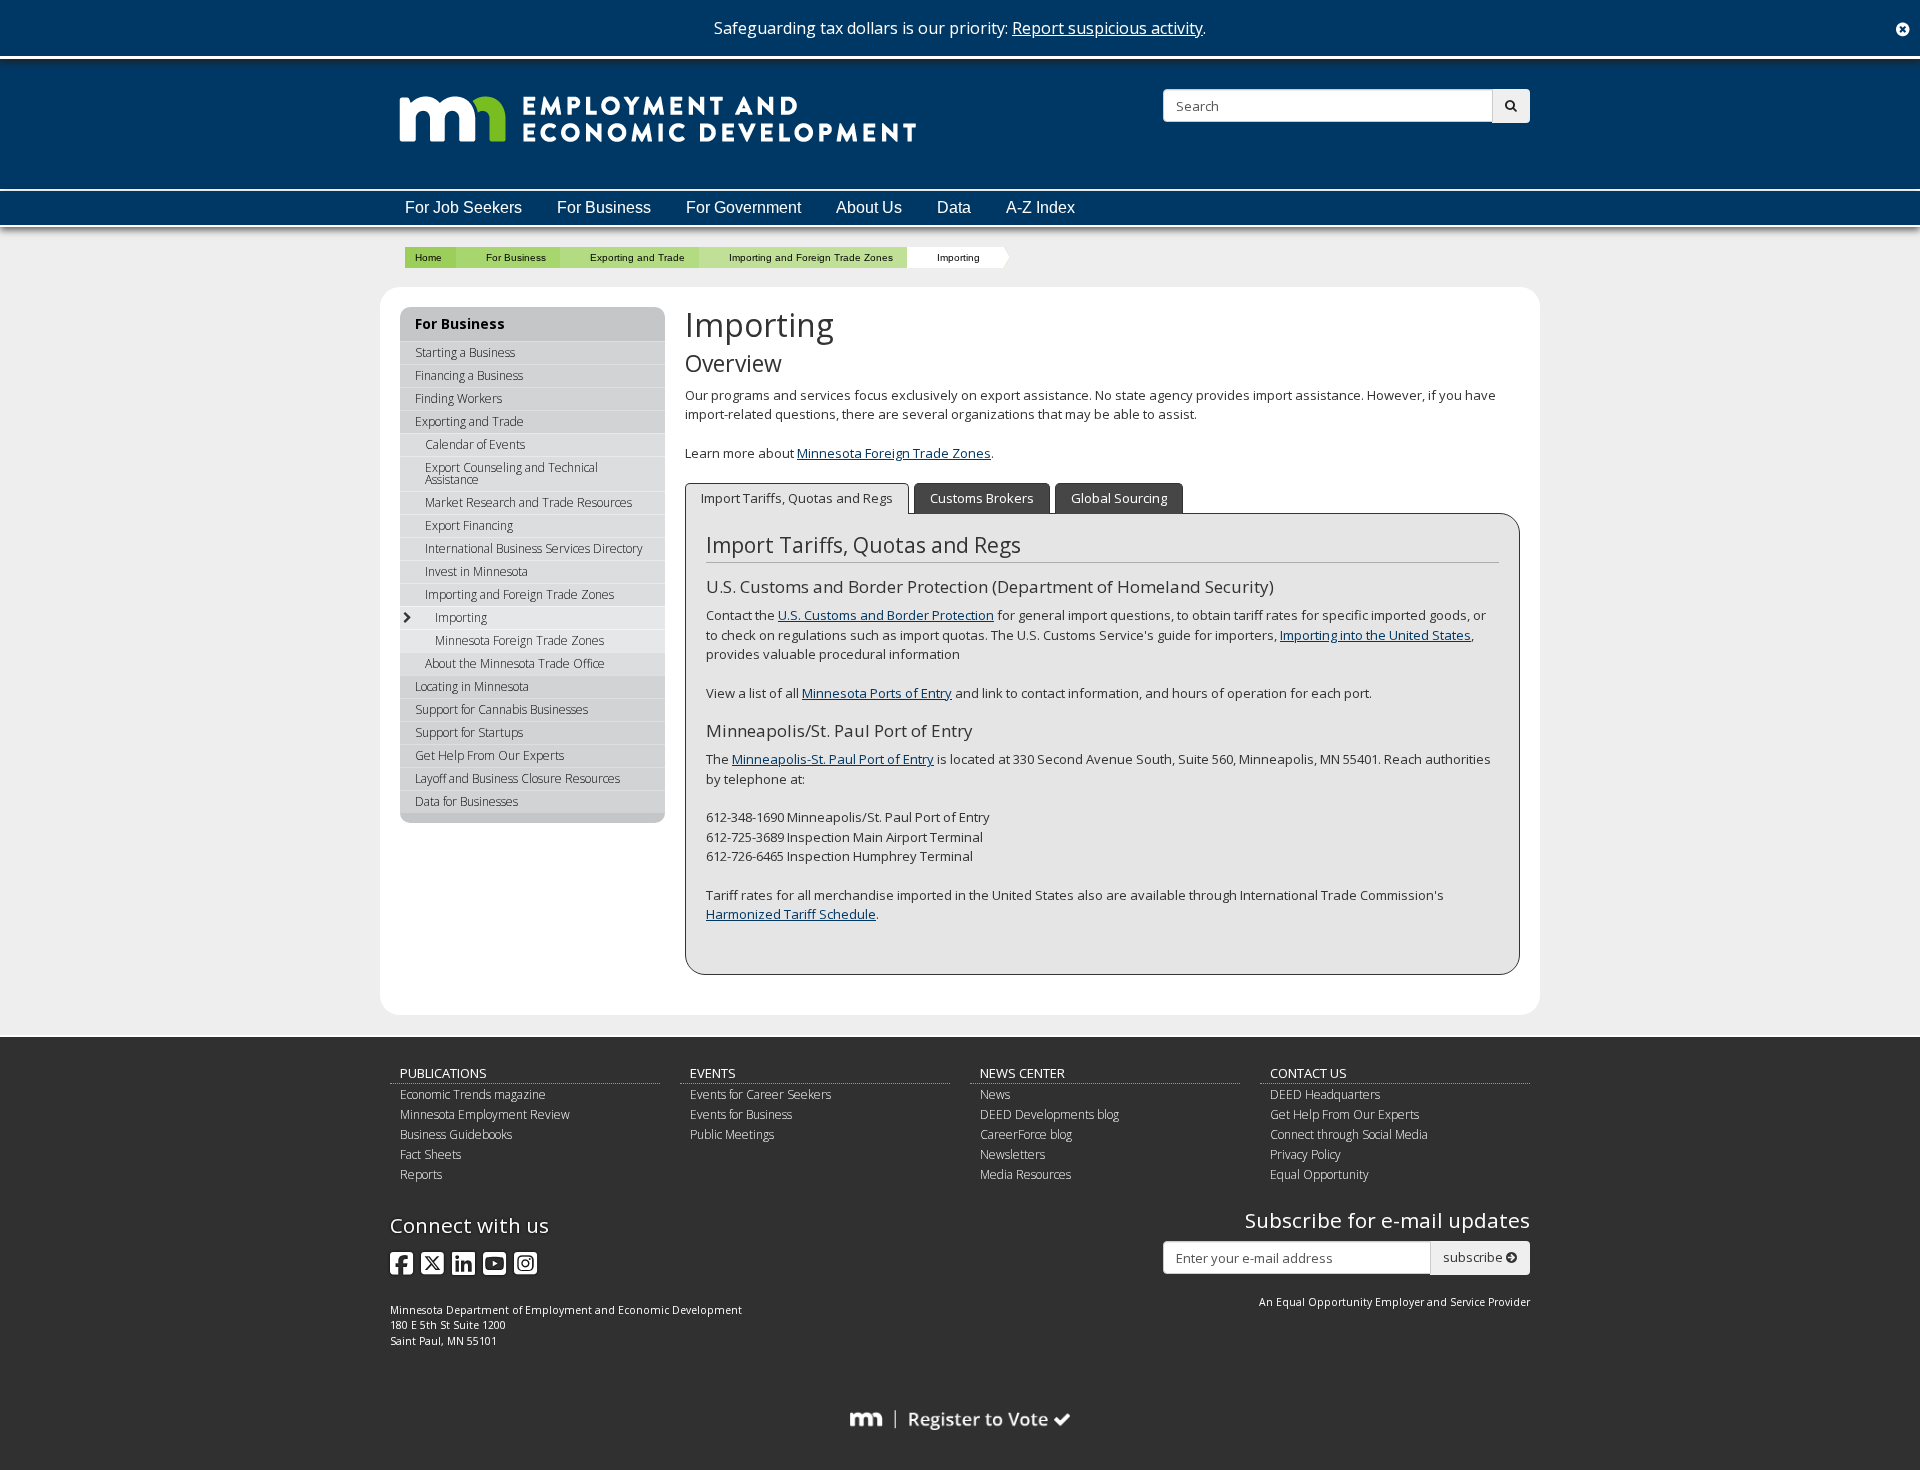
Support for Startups (469, 732)
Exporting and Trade (637, 257)
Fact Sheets (430, 1154)
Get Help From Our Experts (489, 755)
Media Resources (1025, 1174)
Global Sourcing (1119, 498)
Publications (443, 1073)
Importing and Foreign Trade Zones (811, 257)
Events (713, 1073)
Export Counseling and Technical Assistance (511, 473)
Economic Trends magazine (473, 1094)
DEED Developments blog (1049, 1114)
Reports (421, 1174)
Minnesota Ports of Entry (877, 693)
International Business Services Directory (534, 548)
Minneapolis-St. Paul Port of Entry (833, 759)
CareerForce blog (1026, 1134)
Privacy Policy (1305, 1154)
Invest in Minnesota (476, 571)
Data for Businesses (466, 801)
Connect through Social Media (1349, 1134)
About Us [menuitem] (869, 207)
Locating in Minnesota (472, 686)
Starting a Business (465, 352)
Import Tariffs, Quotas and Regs (797, 498)
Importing (461, 617)
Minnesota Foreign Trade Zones (894, 453)
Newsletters (1012, 1154)
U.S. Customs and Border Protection (886, 615)
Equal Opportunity (1319, 1174)
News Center (1022, 1073)
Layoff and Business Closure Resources (517, 778)
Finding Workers (458, 398)
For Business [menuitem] (604, 207)
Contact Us (1308, 1073)
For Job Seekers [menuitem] (463, 207)
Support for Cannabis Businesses (501, 709)
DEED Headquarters (1325, 1094)
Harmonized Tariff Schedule (791, 914)
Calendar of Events (475, 444)
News (995, 1094)
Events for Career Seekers (760, 1094)
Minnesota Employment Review (485, 1114)
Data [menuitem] (954, 207)
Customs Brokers (982, 498)
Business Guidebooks (456, 1134)
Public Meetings (732, 1134)
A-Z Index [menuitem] (1040, 207)
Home (428, 257)
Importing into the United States (1375, 635)
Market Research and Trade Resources (528, 502)
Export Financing (469, 525)
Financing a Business (469, 375)
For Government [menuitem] (743, 207)
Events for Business (741, 1114)
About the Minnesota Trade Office (515, 663)
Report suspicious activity (1107, 28)
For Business (516, 257)
